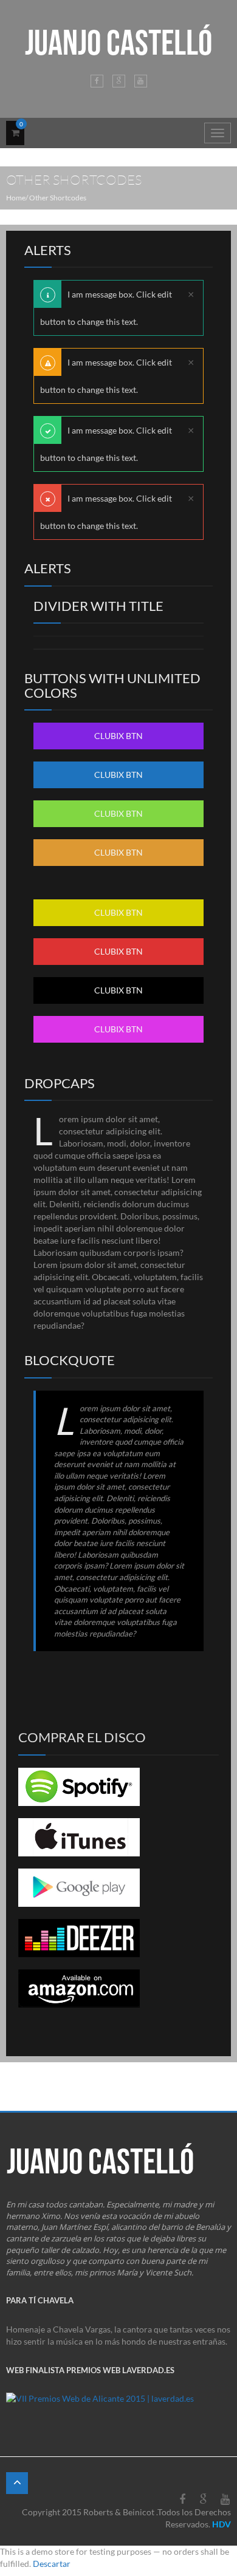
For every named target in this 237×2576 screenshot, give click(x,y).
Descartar (52, 2564)
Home (16, 198)
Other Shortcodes (58, 198)
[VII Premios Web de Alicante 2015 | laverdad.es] (100, 2403)
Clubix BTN (118, 736)
